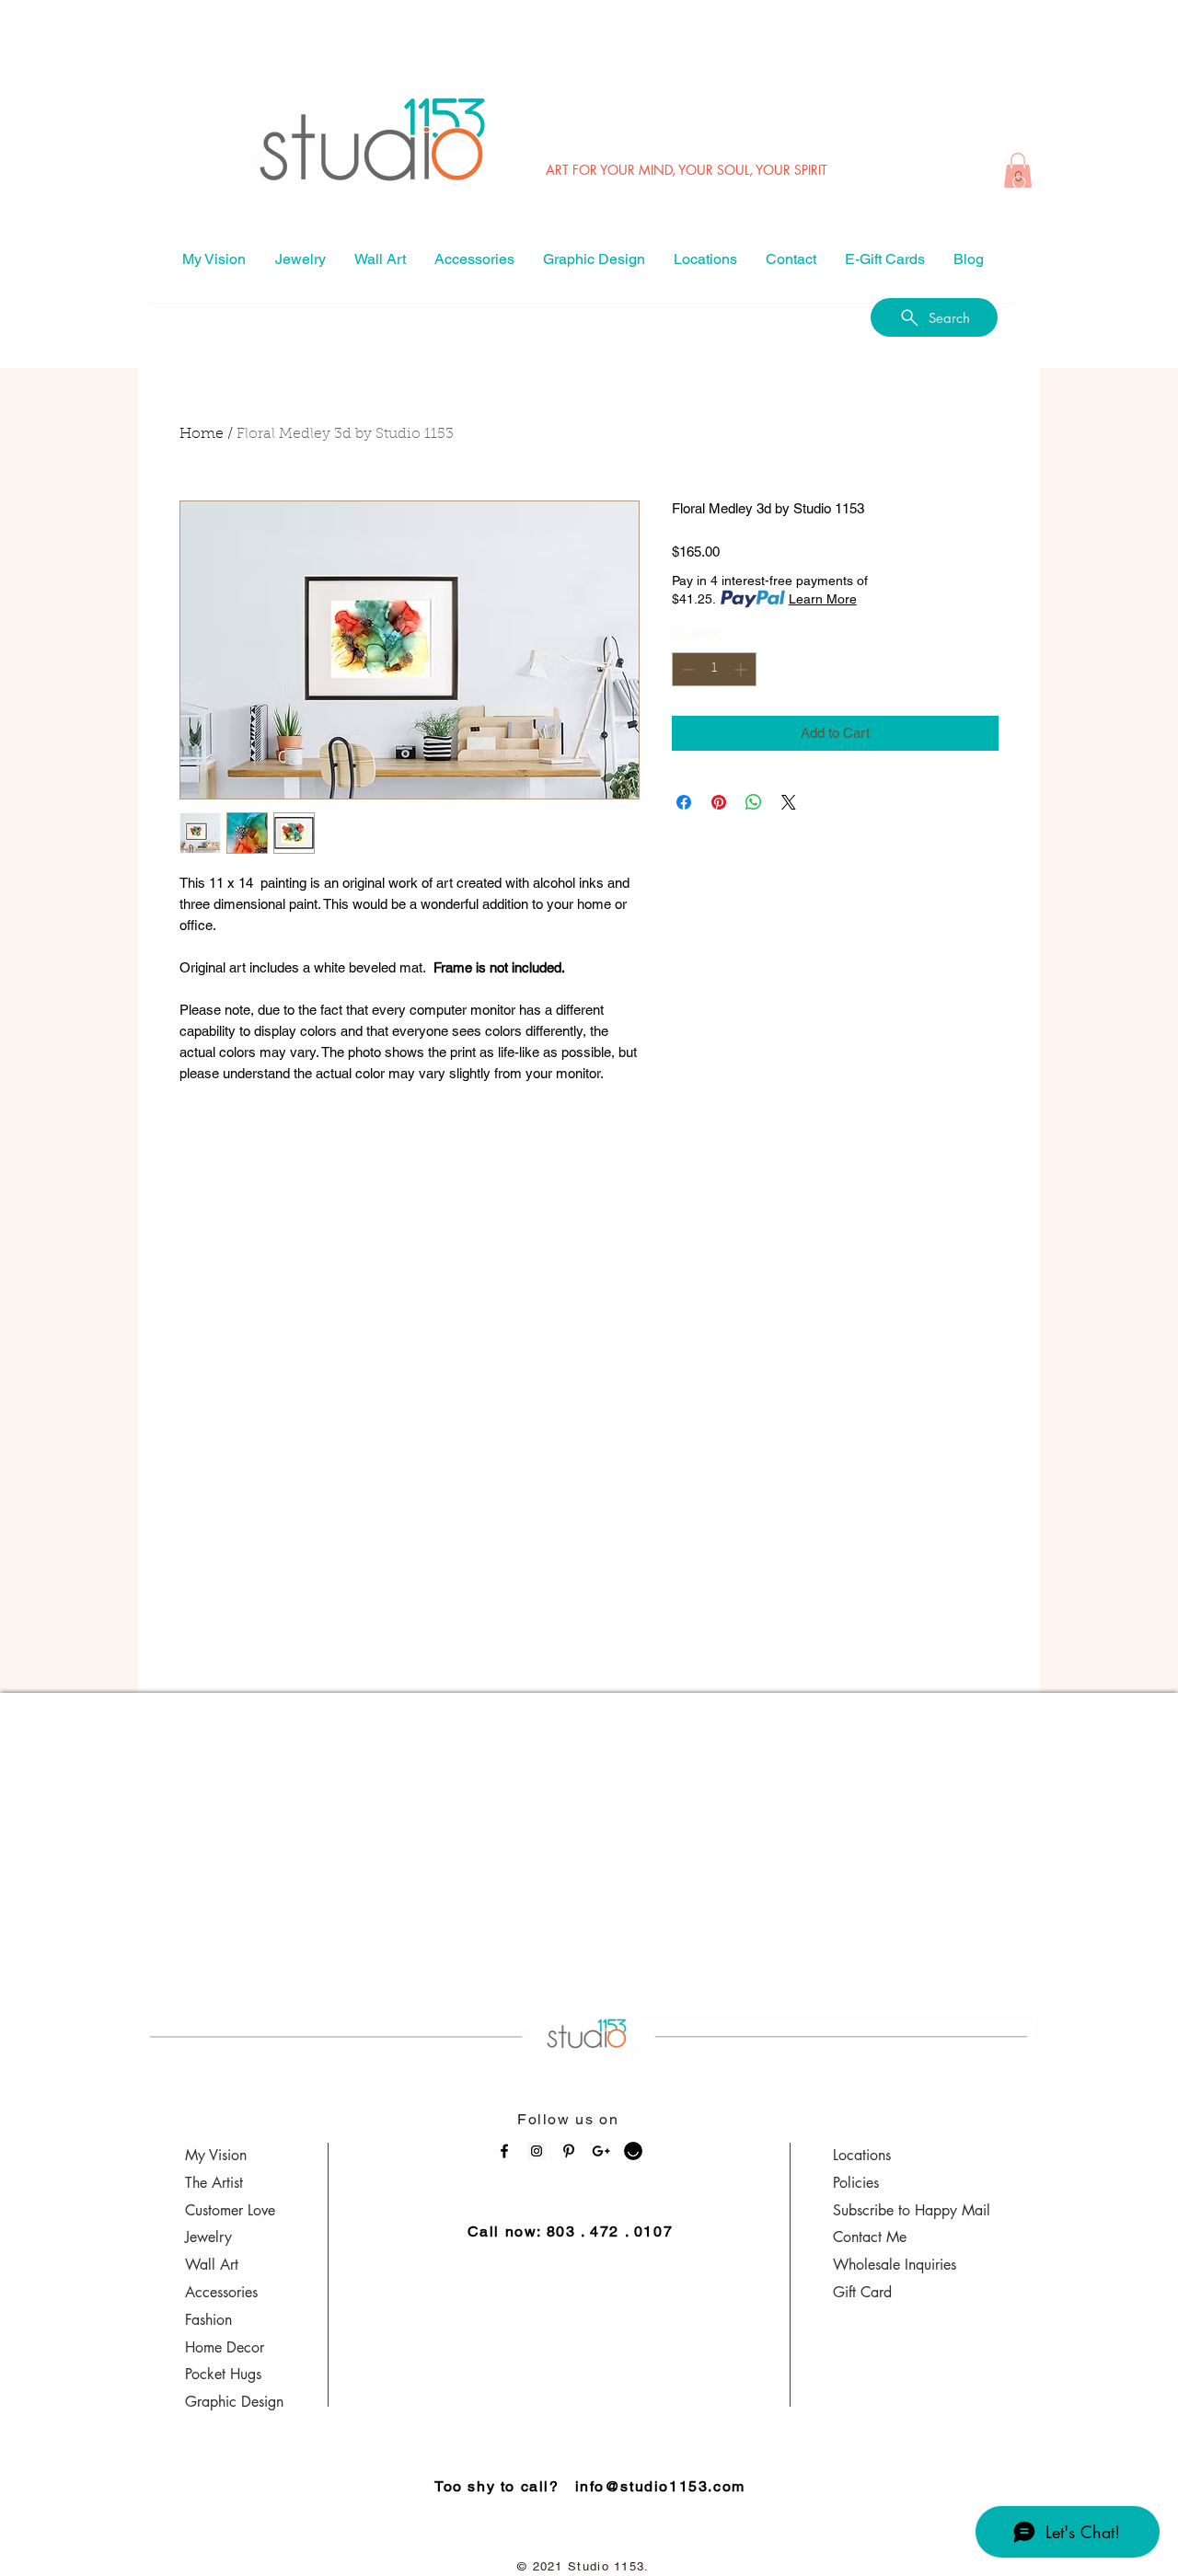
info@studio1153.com (660, 2486)
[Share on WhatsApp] (754, 802)
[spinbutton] (714, 669)
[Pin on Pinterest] (719, 802)
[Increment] (742, 669)
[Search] (1021, 184)
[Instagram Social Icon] (537, 2151)
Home (202, 434)
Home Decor (225, 2347)
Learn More (823, 599)
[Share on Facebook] (684, 802)
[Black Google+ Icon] (601, 2151)
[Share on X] (789, 802)
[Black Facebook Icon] (504, 2151)
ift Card (868, 2292)
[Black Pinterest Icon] (569, 2151)
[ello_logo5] (633, 2151)
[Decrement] (686, 669)
